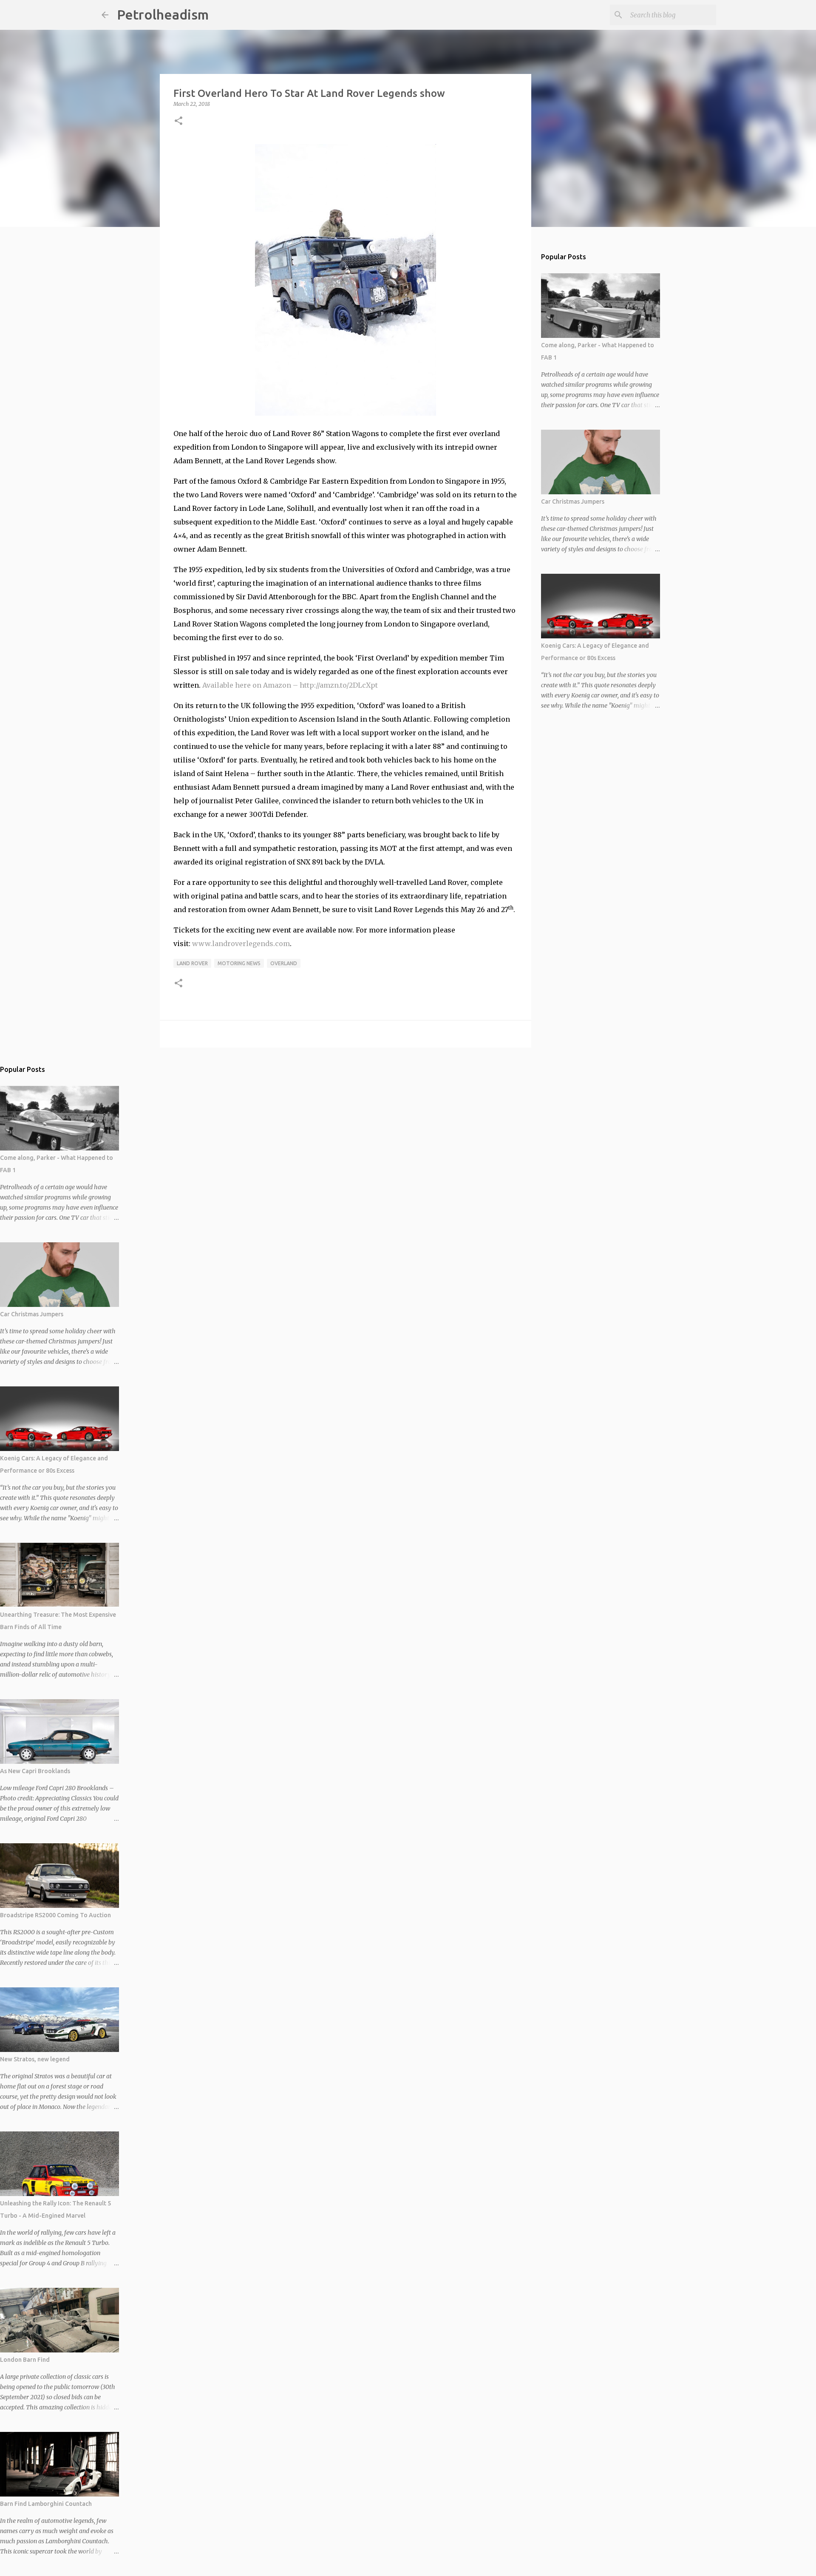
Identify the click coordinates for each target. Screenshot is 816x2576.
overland (284, 963)
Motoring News (239, 963)
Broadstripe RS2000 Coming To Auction (55, 1915)
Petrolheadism (163, 14)
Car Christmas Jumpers (573, 502)
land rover (192, 963)
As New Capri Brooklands (35, 1771)
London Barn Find (25, 2360)
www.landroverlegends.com (241, 944)
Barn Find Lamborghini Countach (46, 2504)
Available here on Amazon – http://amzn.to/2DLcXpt (290, 685)
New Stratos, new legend (35, 2059)
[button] (178, 121)
